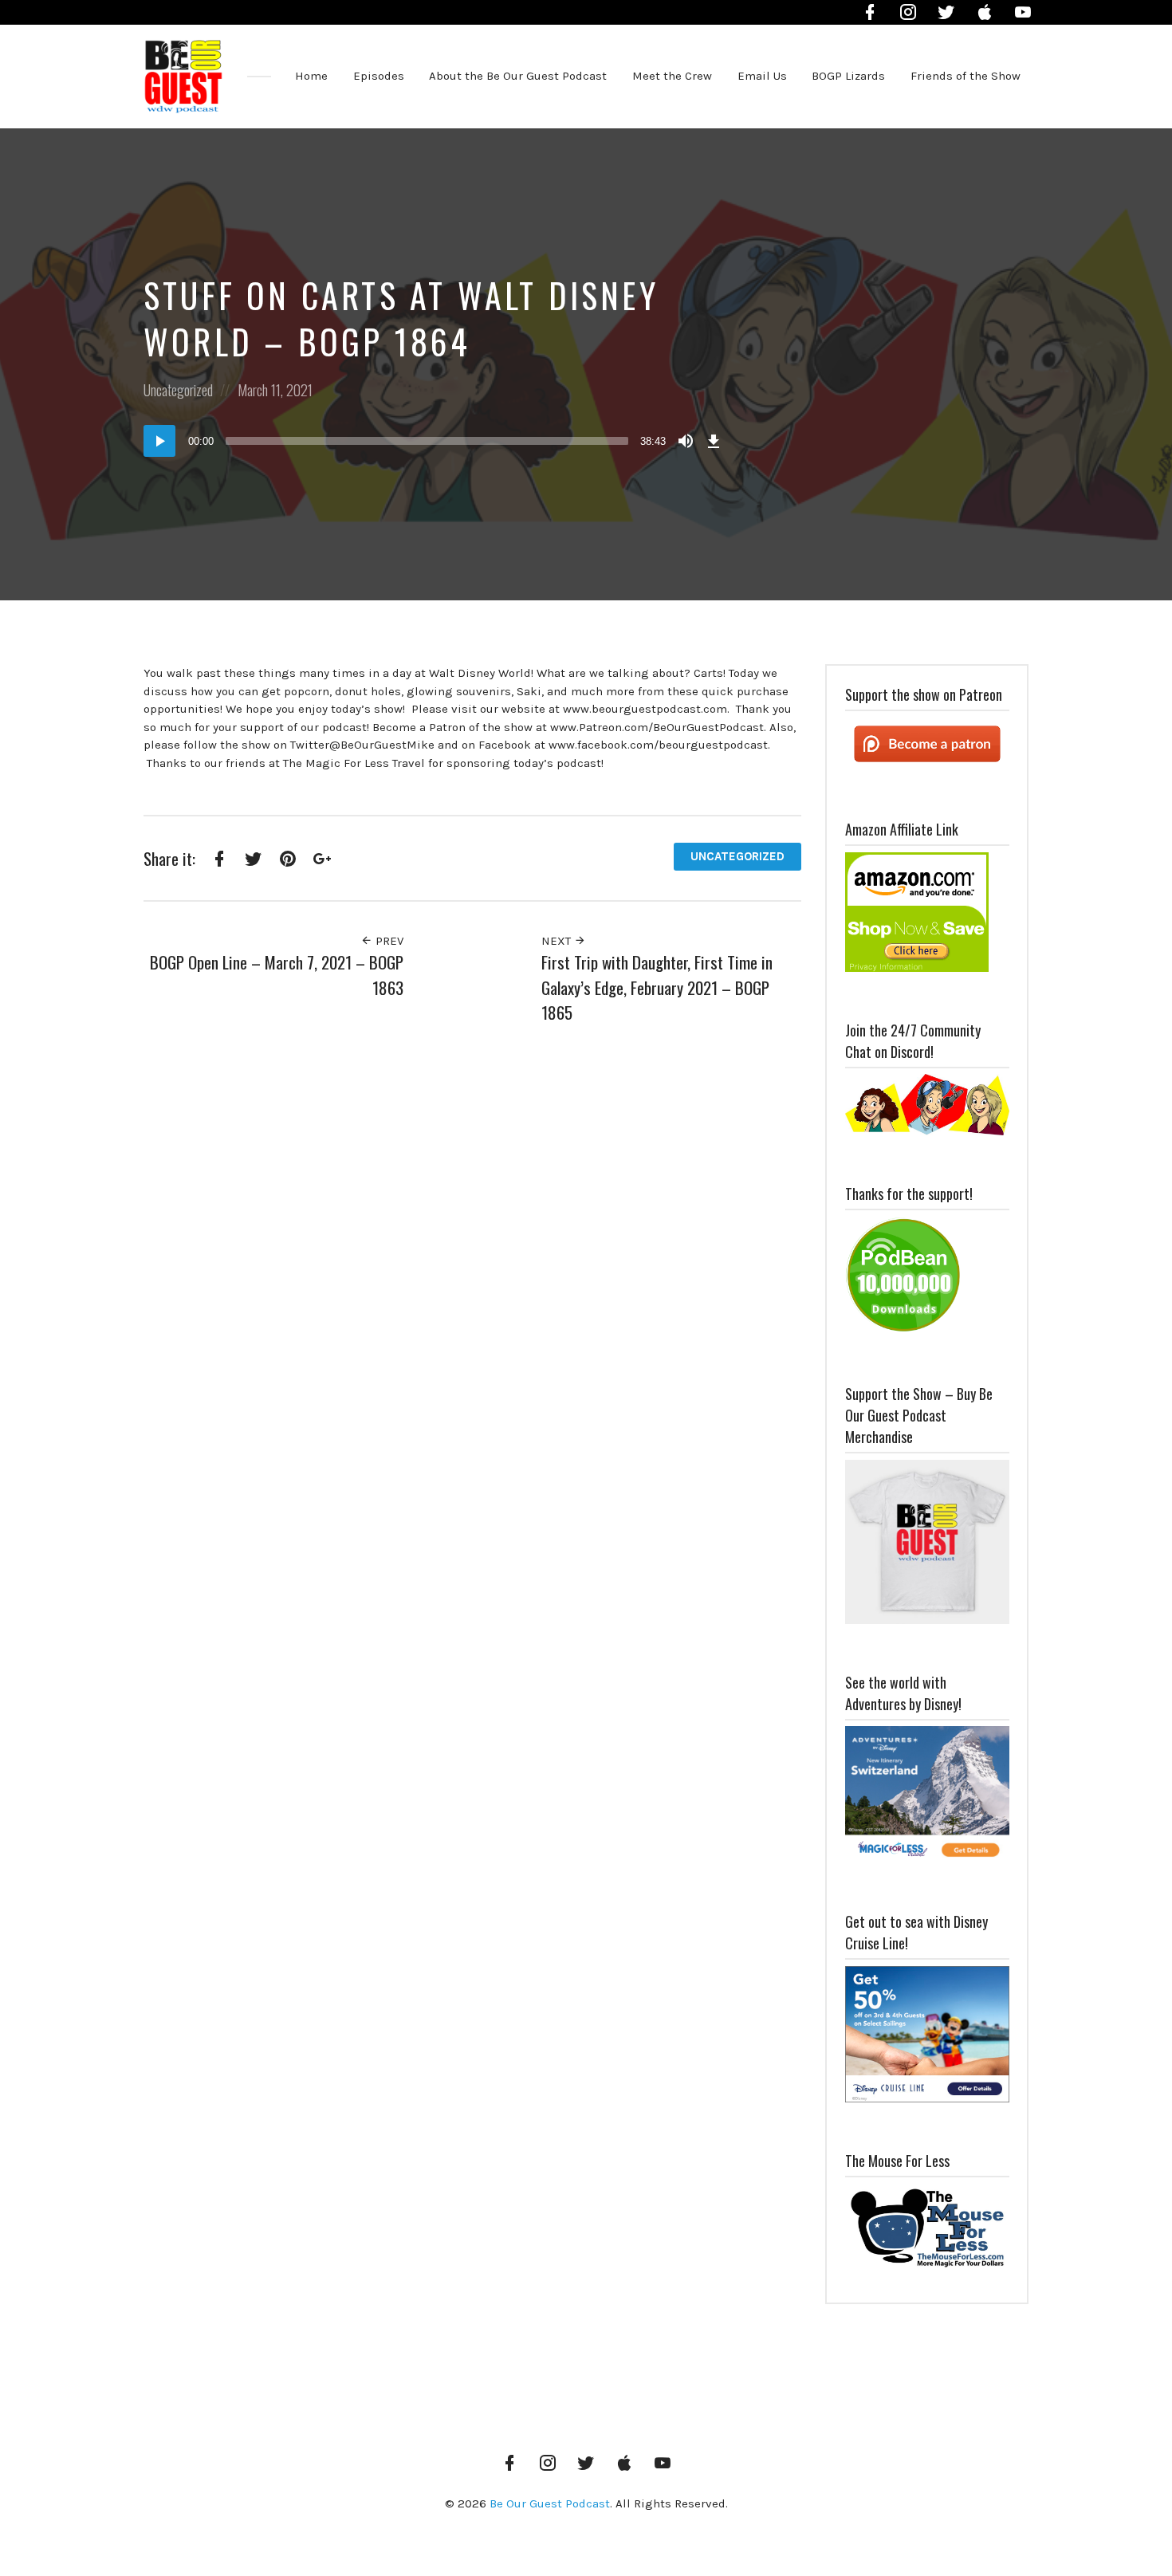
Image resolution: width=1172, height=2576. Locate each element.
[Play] (159, 441)
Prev (388, 941)
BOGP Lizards (848, 76)
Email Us (762, 76)
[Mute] (686, 441)
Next (558, 941)
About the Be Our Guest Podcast (518, 76)
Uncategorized (178, 390)
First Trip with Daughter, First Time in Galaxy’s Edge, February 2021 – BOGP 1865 (657, 987)
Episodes (379, 76)
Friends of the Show (966, 76)
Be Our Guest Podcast (550, 2503)
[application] (435, 441)
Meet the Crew (672, 76)
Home (311, 76)
